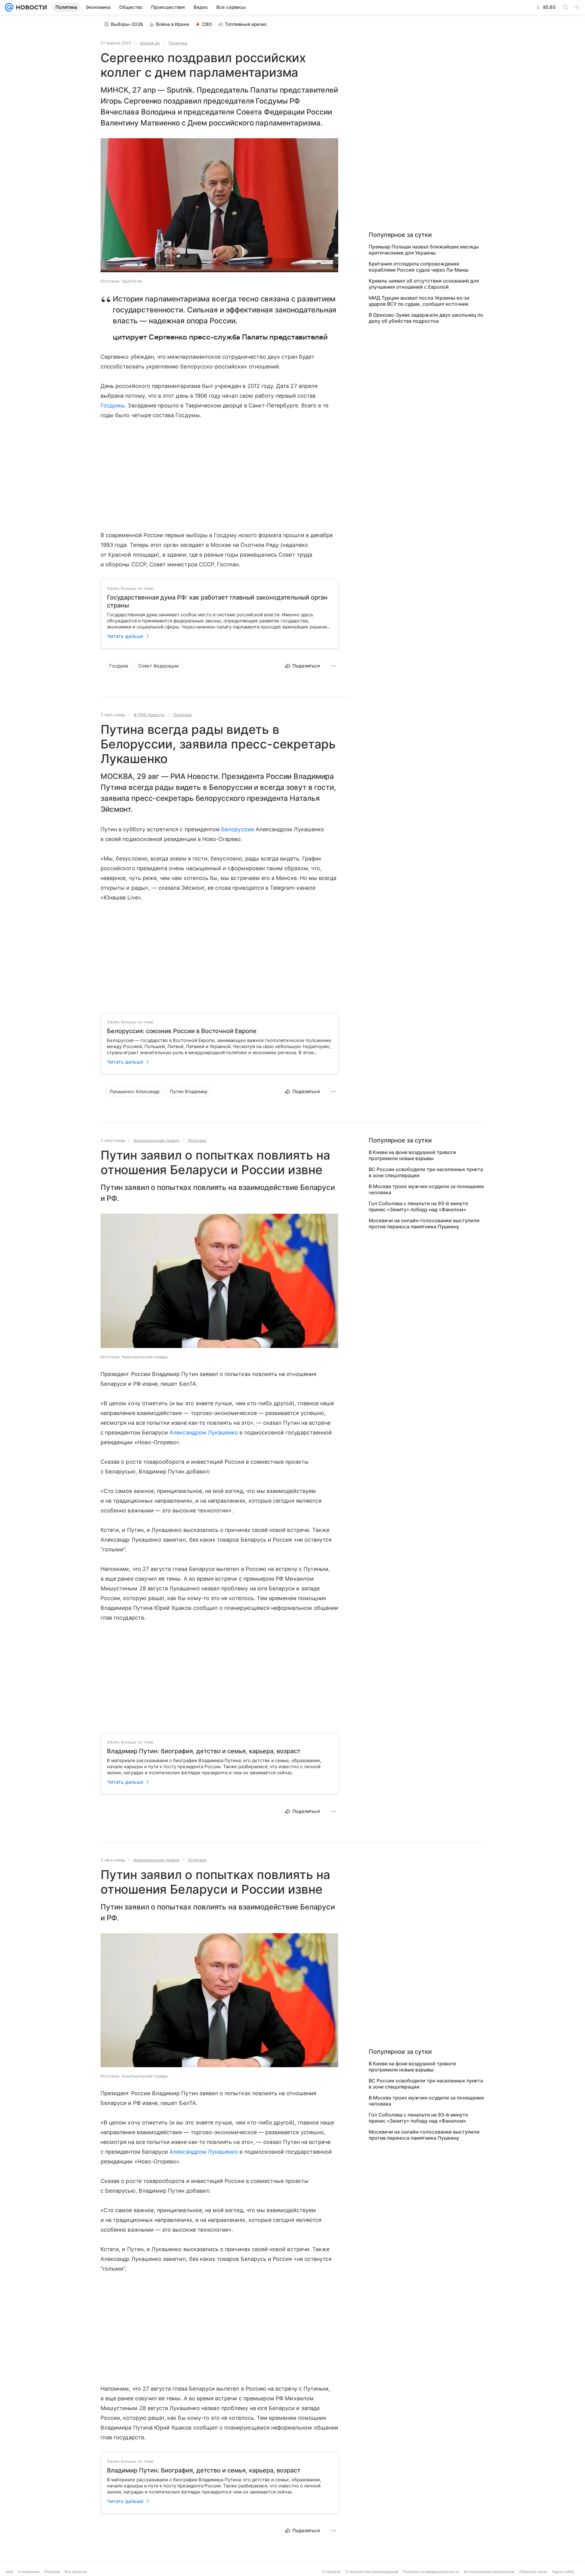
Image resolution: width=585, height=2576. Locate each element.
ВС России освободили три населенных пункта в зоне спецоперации (426, 1172)
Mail (10, 2572)
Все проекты (76, 2572)
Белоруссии (238, 829)
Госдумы (113, 405)
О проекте (331, 2572)
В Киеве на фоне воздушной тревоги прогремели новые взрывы (412, 1155)
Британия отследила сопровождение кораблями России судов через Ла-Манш (418, 267)
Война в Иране (173, 24)
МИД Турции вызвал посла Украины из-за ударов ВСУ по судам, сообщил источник (419, 301)
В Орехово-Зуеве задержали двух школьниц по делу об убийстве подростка (426, 318)
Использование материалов (489, 2572)
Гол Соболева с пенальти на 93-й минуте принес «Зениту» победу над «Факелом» (418, 1206)
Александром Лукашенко (204, 1432)
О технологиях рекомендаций (372, 2572)
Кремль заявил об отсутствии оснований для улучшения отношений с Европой (424, 284)
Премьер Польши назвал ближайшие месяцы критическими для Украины (424, 250)
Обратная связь (533, 2572)
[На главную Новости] (30, 7)
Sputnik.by (150, 43)
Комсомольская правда (156, 1140)
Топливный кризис (246, 24)
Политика (178, 43)
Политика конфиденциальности (431, 2572)
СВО (207, 24)
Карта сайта (563, 2572)
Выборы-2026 (127, 24)
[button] (219, 206)
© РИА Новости (149, 715)
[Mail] (9, 7)
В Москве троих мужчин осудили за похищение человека (426, 1189)
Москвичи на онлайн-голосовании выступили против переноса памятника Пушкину (424, 1223)
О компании (29, 2572)
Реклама (52, 2572)
